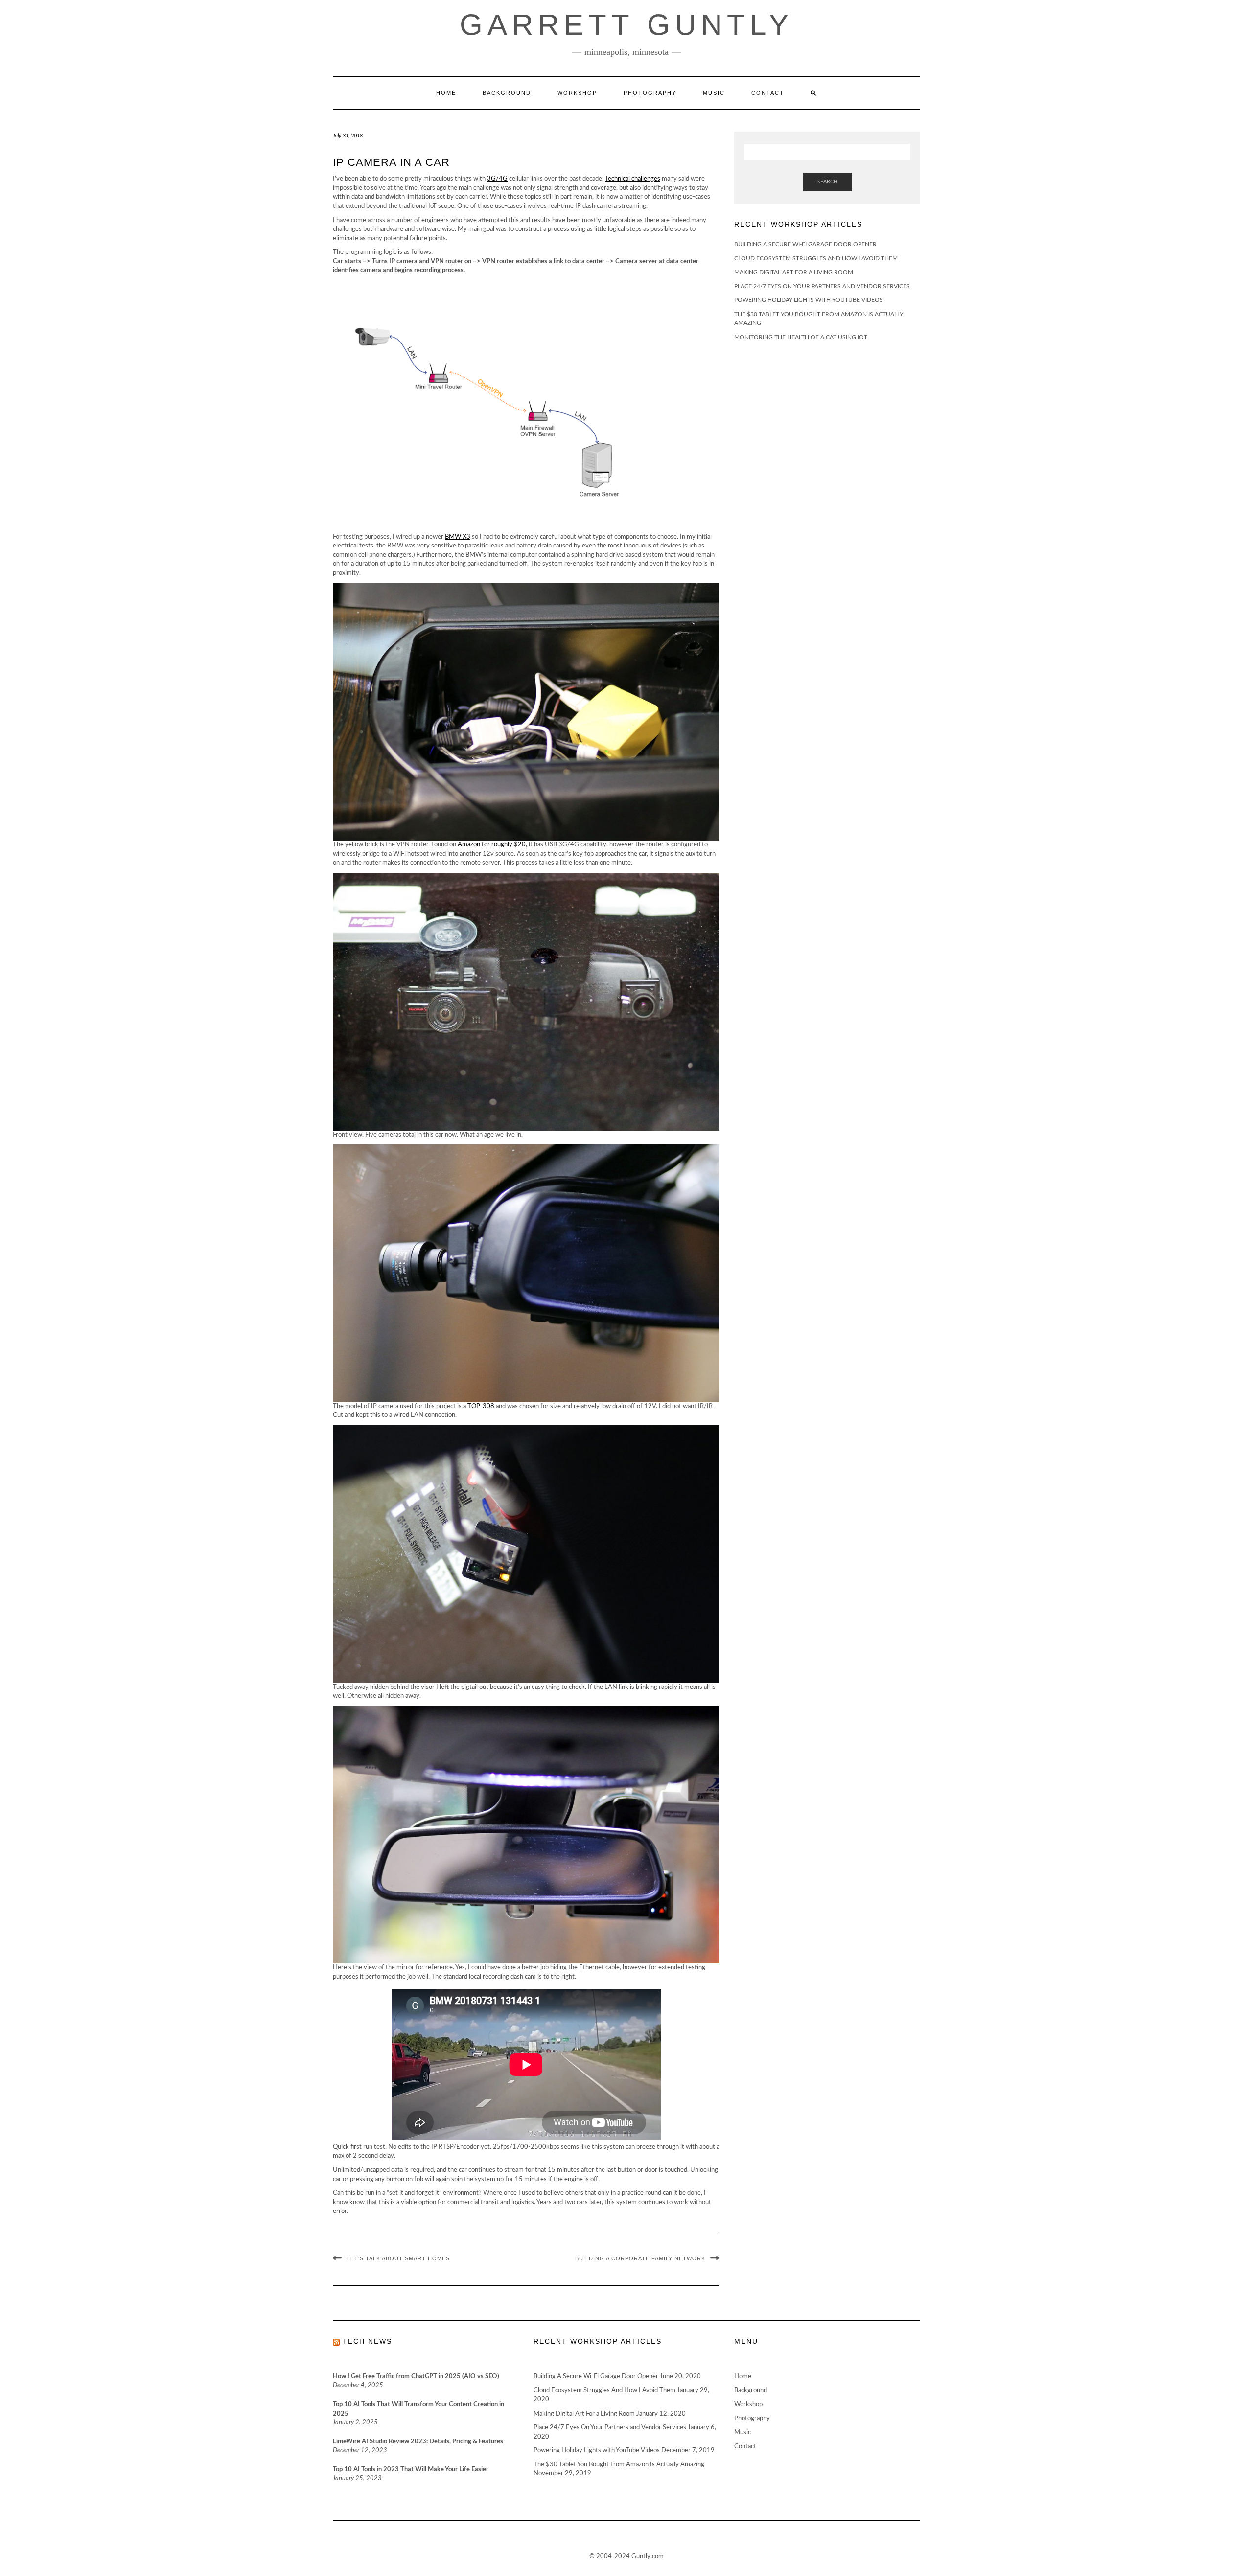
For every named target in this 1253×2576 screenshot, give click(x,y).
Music (714, 93)
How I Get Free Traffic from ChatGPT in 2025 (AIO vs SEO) (416, 2377)
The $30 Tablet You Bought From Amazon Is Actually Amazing (619, 2465)
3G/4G (497, 179)
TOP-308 (481, 1406)
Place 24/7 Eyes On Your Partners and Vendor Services (822, 286)
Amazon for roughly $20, (492, 845)
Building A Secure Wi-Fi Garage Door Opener (805, 244)
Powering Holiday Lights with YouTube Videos (809, 300)
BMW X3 (458, 537)
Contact (768, 93)
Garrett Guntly (626, 25)
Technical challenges (633, 179)
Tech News (367, 2341)
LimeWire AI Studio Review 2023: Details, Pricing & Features (418, 2442)
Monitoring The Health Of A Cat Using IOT (801, 337)
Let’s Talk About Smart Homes (398, 2258)
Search (827, 182)
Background (507, 93)
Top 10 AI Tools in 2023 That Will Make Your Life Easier (411, 2470)
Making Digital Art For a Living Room (794, 272)
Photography (650, 93)
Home (446, 93)
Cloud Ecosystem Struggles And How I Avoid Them (816, 258)
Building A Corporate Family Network (640, 2258)
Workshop (577, 93)
